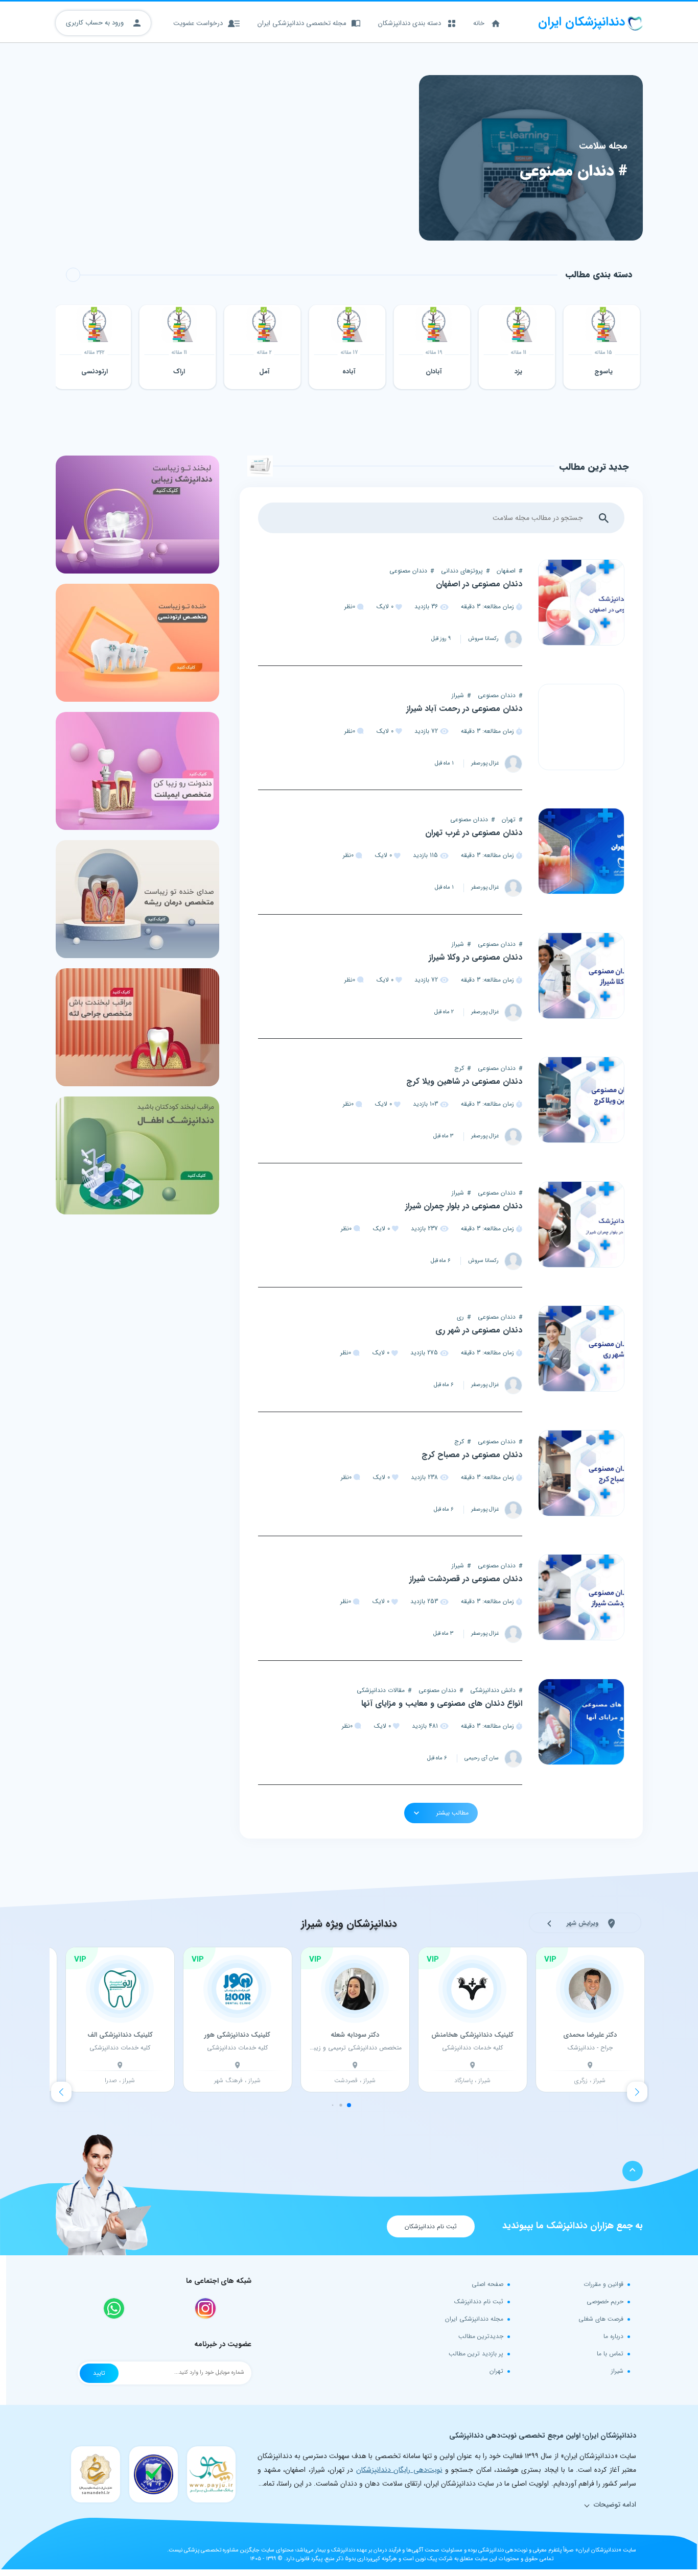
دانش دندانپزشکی (493, 1690)
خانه (479, 23)
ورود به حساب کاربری (96, 23)
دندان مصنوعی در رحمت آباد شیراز (464, 709)
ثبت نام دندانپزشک (479, 2301)
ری (460, 1317)
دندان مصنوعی (408, 571)
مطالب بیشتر (451, 1813)
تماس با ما (610, 2354)
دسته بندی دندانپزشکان (410, 23)
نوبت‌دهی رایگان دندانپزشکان (399, 2470)
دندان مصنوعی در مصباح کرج (472, 1455)
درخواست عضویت (198, 23)
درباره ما (613, 2336)
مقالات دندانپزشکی (381, 1690)
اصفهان (506, 571)
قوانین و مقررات (603, 2284)
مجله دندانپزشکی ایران (474, 2319)
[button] (61, 2092)
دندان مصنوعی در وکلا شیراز (475, 957)
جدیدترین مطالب (481, 2336)
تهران (509, 819)
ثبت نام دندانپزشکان (431, 2226)
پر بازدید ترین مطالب (476, 2354)
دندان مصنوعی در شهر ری (479, 1330)
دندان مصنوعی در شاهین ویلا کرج (464, 1081)
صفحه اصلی (487, 2284)
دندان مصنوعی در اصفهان (479, 584)
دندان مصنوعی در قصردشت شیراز (466, 1579)
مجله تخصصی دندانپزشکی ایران (302, 23)
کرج (459, 1068)
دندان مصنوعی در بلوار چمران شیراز (464, 1206)
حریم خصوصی (605, 2301)
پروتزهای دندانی (462, 571)
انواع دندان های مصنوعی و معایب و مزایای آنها (442, 1703)
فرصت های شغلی (601, 2319)
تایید (99, 2373)
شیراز (458, 695)
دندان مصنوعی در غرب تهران (474, 833)
